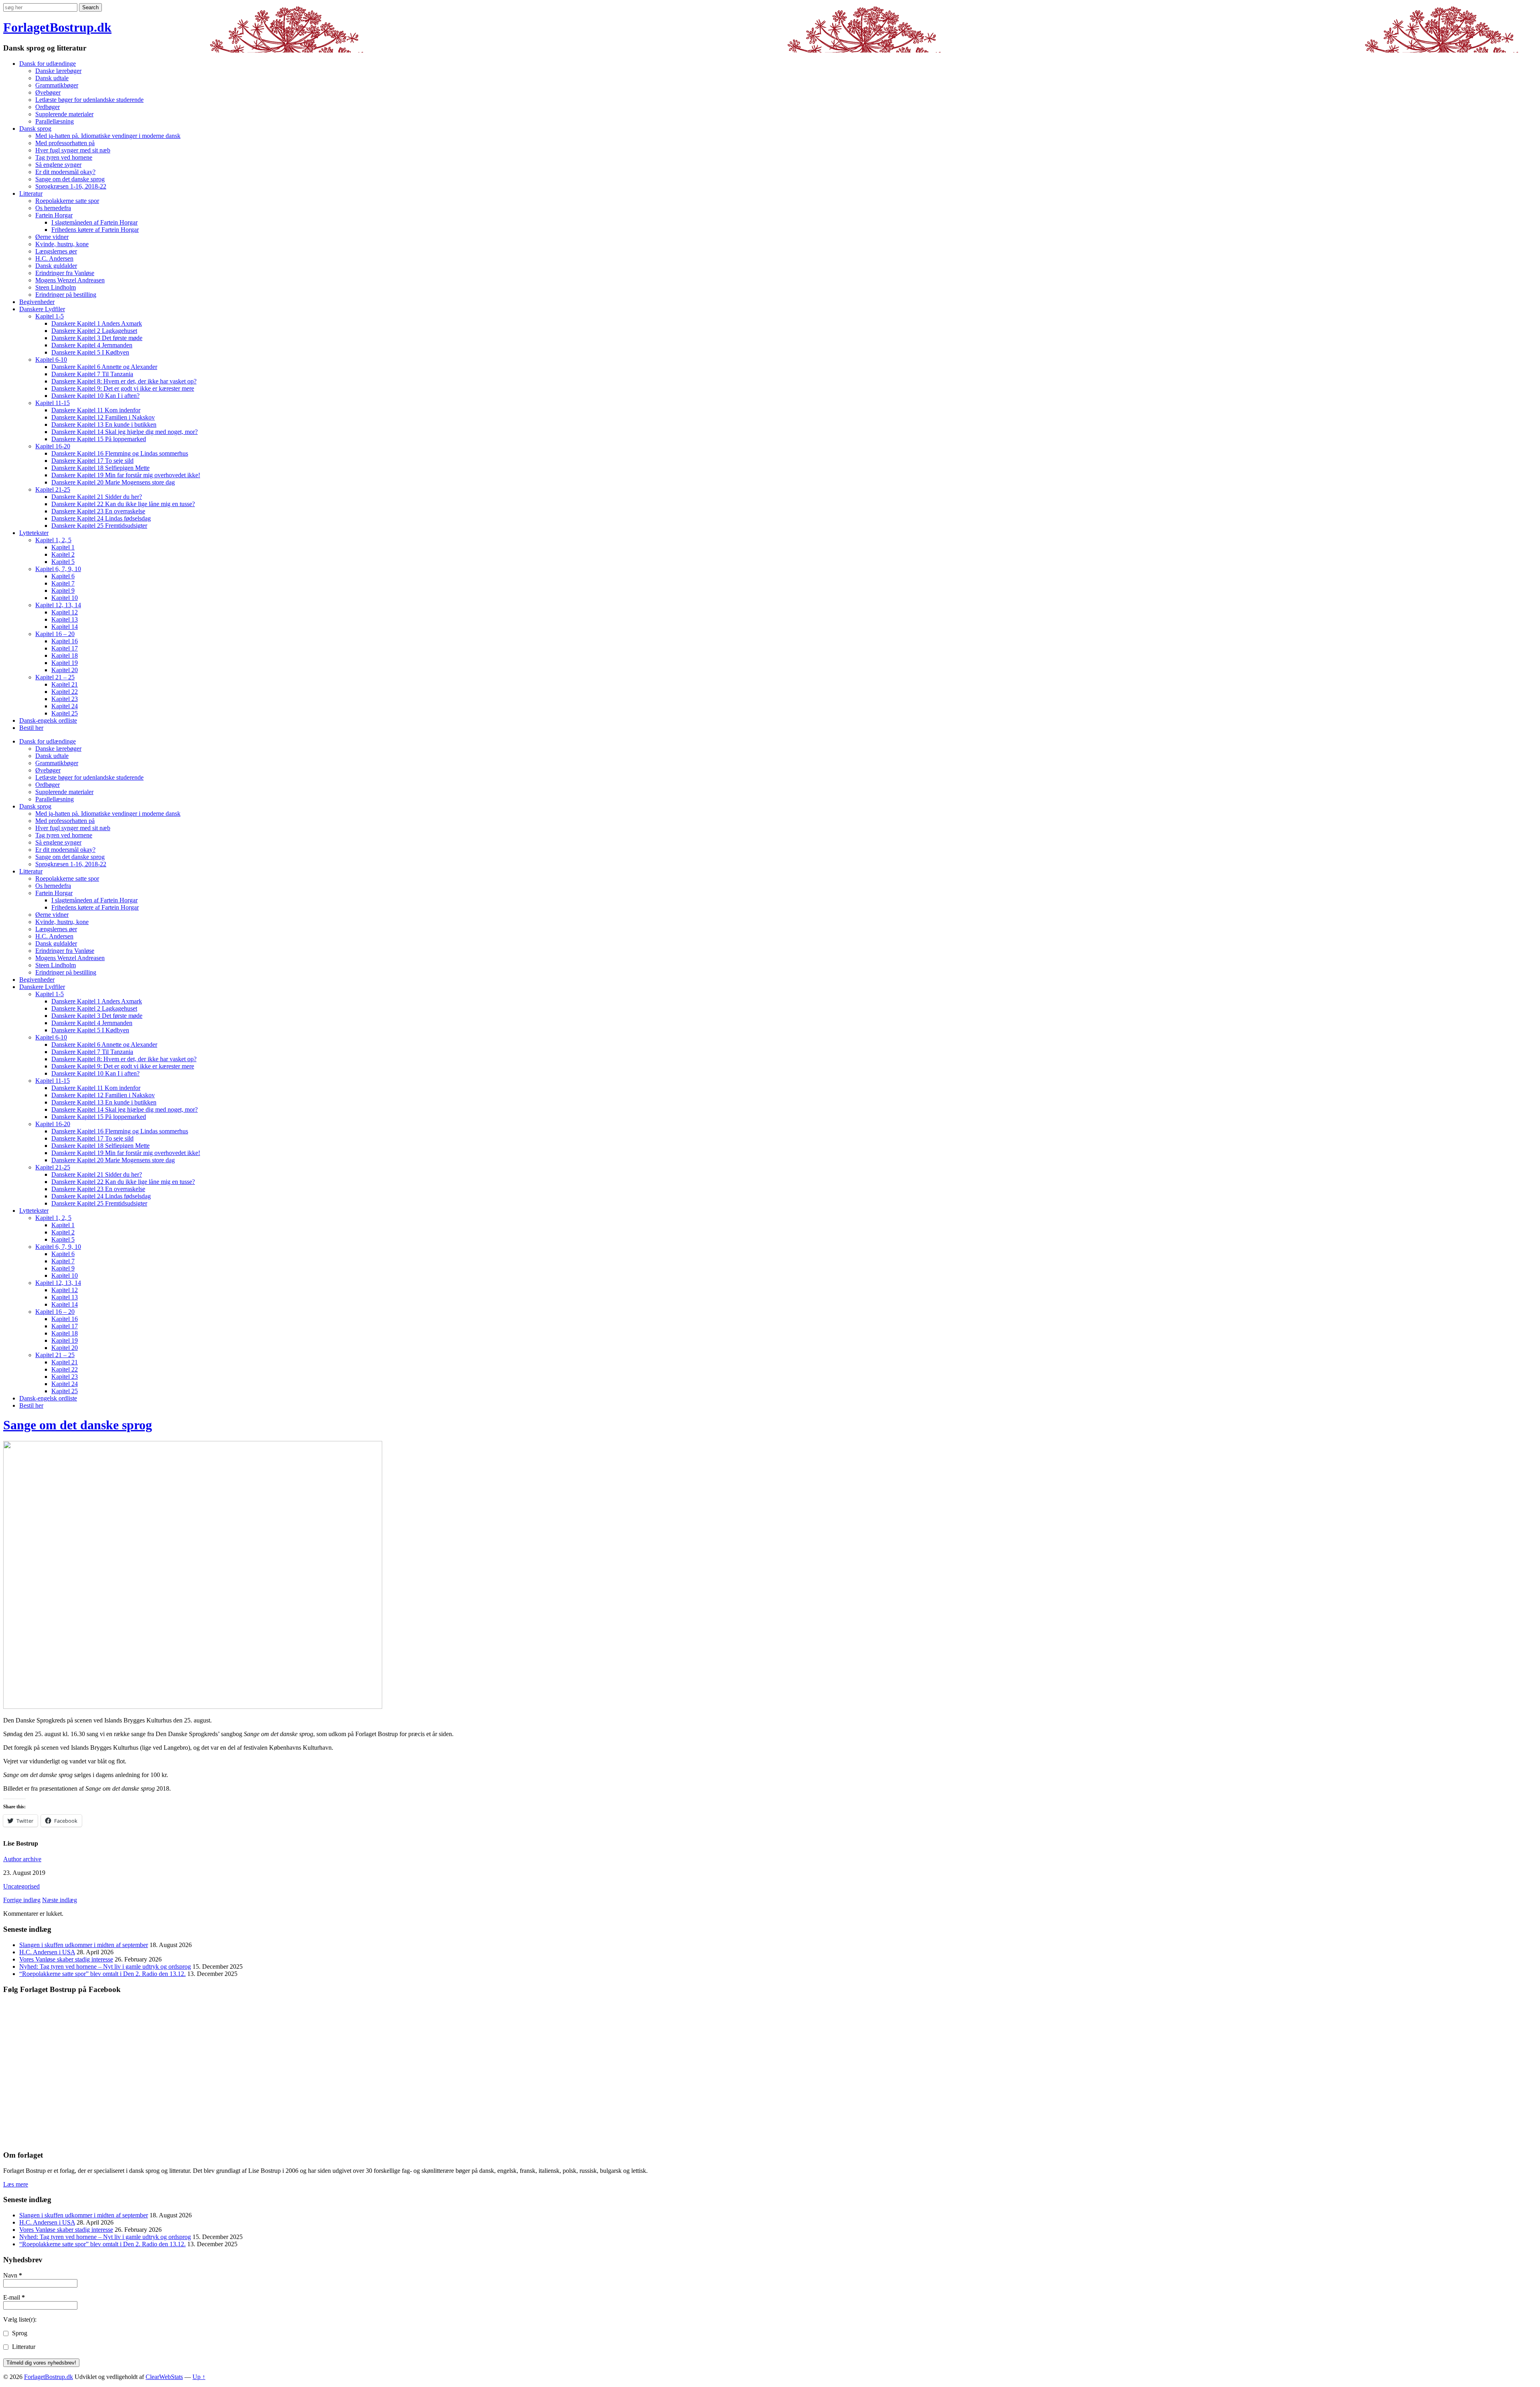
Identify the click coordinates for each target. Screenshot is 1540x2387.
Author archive (22, 1859)
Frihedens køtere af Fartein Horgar (95, 230)
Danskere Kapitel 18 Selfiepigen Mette (100, 468)
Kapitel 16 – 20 (55, 634)
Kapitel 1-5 (50, 316)
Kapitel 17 (65, 648)
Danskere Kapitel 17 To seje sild (92, 461)
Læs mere (16, 2184)
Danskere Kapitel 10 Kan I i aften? (95, 396)
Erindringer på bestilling (66, 295)
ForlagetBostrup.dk (57, 27)
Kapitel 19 (65, 663)
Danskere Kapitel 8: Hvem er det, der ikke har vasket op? (124, 381)
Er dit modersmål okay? (65, 172)
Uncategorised (21, 1886)
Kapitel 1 (63, 547)
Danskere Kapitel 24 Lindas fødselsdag (101, 518)
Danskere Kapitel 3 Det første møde (97, 338)
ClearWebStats (164, 2377)
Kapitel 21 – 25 (55, 677)
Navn (13, 2275)
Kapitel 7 (63, 583)
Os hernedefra (53, 208)
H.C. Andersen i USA (47, 1952)
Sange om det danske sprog (70, 179)
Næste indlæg (60, 1900)
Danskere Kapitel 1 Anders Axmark (97, 323)
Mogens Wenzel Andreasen (70, 280)
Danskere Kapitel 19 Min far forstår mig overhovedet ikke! (126, 475)
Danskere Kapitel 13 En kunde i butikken (104, 425)
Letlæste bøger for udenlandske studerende (89, 100)
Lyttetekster (34, 533)
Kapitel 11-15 (53, 403)
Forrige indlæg (22, 1900)
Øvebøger (48, 92)
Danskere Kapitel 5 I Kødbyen (90, 352)
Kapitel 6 (63, 576)
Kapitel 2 (63, 554)
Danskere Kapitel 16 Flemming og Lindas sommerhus (120, 453)
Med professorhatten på (65, 143)
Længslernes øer (56, 251)
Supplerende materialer (64, 114)
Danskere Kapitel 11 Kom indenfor (96, 410)
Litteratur (31, 194)
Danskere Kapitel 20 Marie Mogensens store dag (113, 482)
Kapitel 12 (65, 612)
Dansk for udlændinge (48, 64)
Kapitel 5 (63, 562)
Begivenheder (37, 302)
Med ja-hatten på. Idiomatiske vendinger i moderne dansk (108, 136)
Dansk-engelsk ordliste (48, 720)
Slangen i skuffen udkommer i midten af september (84, 1945)
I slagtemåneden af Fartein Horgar (94, 222)
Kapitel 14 (65, 627)
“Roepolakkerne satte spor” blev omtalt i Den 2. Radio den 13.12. (102, 1974)
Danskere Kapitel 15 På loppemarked (99, 439)
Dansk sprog (35, 129)
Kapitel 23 (65, 699)
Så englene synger (58, 165)
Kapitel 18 (65, 656)
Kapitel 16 (65, 641)
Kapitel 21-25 (53, 489)
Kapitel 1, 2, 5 (53, 540)
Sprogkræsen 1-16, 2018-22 (71, 186)
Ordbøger (48, 107)
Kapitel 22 (65, 692)
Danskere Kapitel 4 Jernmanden (92, 345)
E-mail (14, 2297)
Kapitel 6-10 (51, 360)
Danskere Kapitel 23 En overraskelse (98, 511)
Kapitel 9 (63, 591)
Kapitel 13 (65, 619)
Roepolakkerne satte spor (67, 201)
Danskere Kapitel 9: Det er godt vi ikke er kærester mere (123, 388)
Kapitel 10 (65, 598)
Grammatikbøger (57, 85)
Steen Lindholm (56, 287)
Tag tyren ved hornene (64, 157)
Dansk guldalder (56, 266)
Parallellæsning (55, 121)
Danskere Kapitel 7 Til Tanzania (92, 374)
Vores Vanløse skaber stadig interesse (66, 1959)
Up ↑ (199, 2377)
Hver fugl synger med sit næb (73, 150)
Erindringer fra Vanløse (65, 273)
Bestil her (31, 728)
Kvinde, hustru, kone (62, 244)
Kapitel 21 (65, 684)
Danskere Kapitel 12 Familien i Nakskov (103, 417)
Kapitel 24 (65, 706)
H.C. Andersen (54, 258)
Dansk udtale (52, 78)
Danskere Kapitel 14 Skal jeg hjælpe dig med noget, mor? (125, 432)
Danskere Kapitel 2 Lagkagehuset (94, 331)
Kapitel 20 (65, 670)
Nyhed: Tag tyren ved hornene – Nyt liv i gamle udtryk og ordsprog (105, 1967)
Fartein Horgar (54, 215)
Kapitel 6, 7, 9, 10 (58, 569)
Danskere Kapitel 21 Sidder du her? (97, 497)
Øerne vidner (52, 237)
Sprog (19, 2333)
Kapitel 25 (65, 713)
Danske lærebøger (58, 71)
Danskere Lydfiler (42, 309)
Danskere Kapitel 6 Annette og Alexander (104, 367)
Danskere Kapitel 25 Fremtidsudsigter (99, 526)
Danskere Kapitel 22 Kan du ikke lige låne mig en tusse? (123, 504)
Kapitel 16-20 (53, 446)
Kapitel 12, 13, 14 (58, 605)
